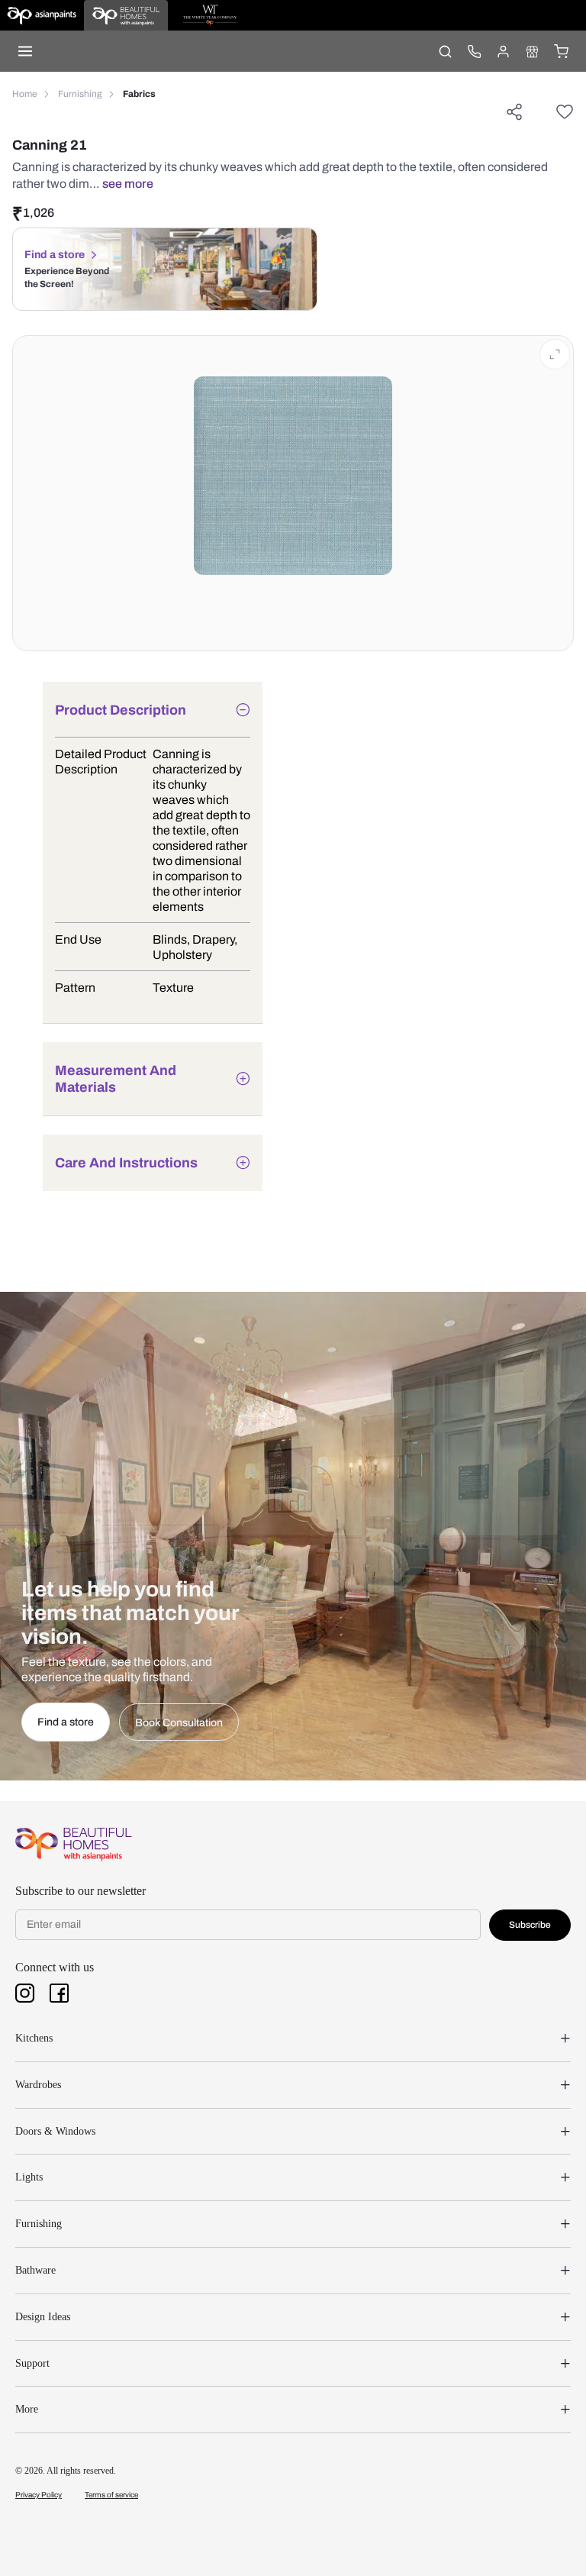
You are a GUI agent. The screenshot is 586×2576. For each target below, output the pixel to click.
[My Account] (503, 51)
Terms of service (111, 2495)
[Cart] (561, 51)
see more (128, 184)
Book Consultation (179, 1723)
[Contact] (474, 51)
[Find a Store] (532, 51)
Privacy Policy (39, 2495)
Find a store (55, 255)
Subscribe (530, 1925)
